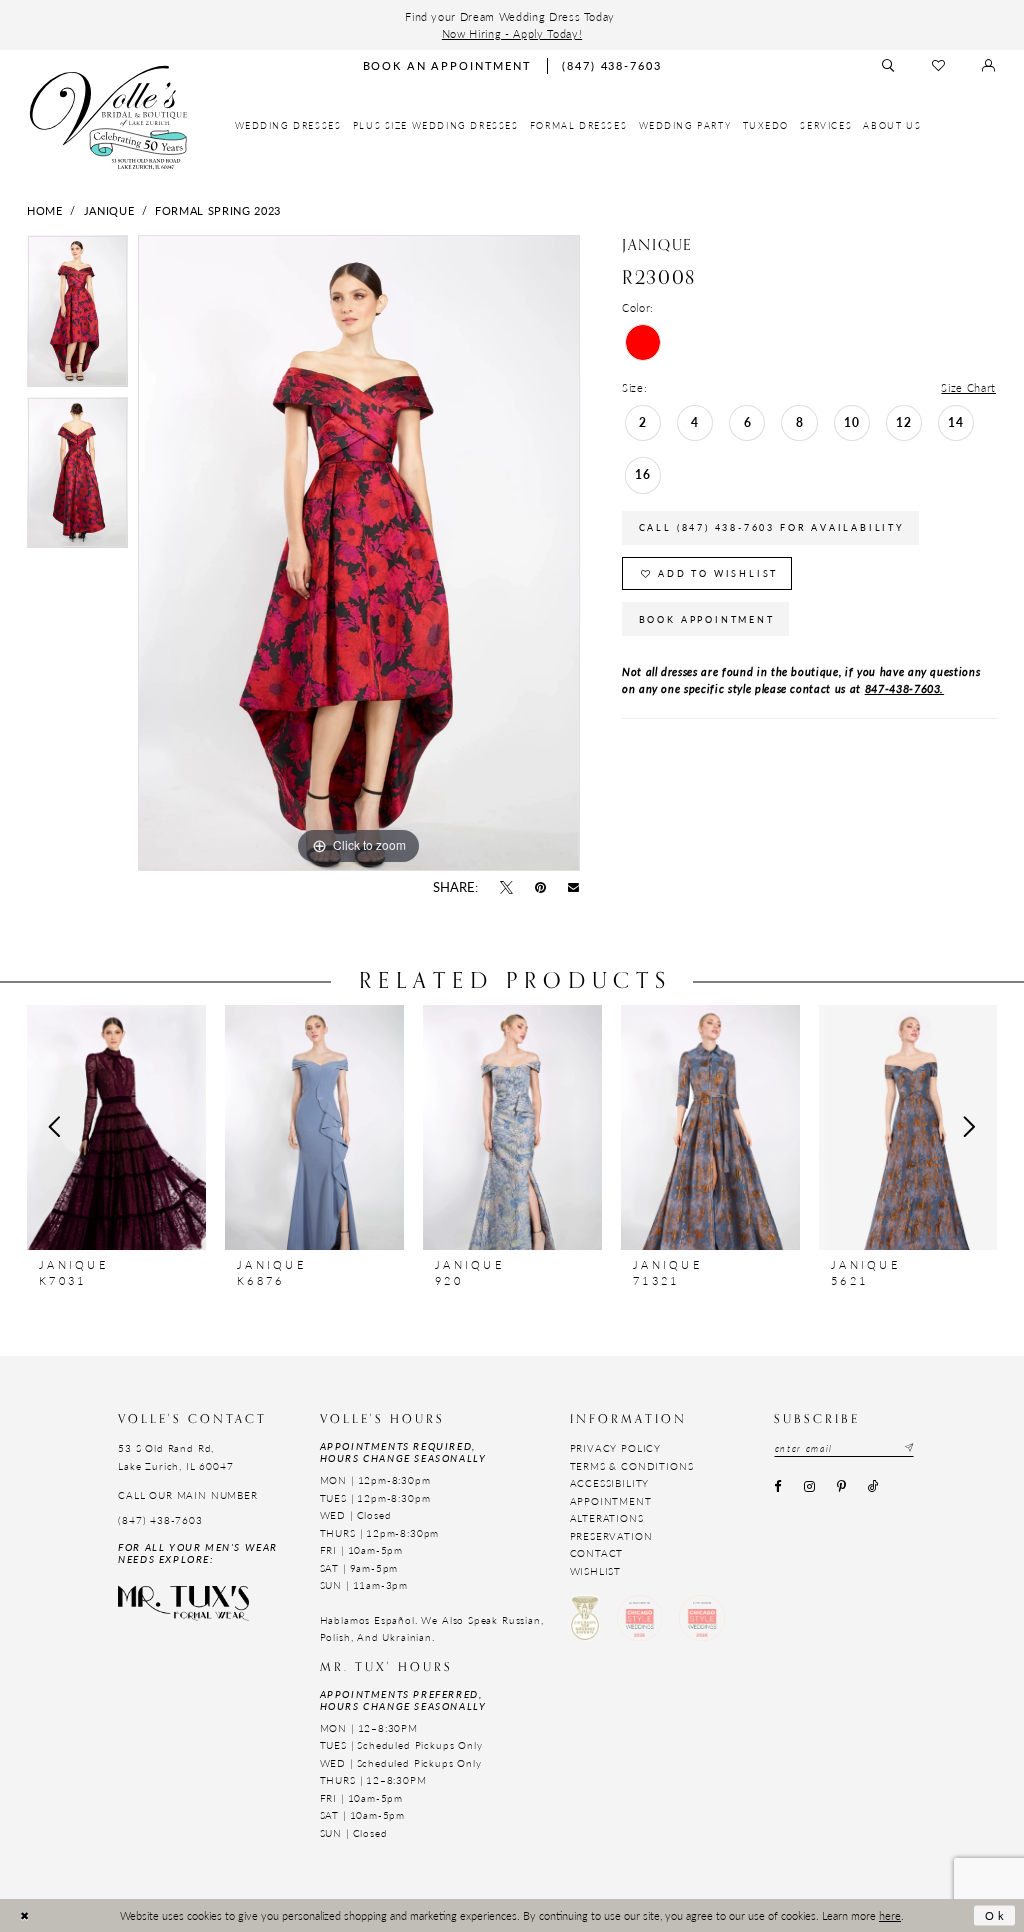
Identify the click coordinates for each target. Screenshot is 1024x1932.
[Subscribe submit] (908, 1448)
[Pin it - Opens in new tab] (541, 888)
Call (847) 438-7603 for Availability (772, 527)
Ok (996, 1915)
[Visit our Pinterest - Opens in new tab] (841, 1488)
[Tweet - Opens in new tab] (506, 888)
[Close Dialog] (24, 1915)
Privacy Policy (616, 1448)
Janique (109, 210)
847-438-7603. (905, 688)
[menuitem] (288, 126)
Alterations (607, 1518)
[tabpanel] (77, 316)
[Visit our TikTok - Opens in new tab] (874, 1488)
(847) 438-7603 (160, 1520)
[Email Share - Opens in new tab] (574, 888)
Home (45, 210)
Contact (597, 1553)
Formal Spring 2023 (218, 210)
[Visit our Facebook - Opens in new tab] (778, 1488)
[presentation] (116, 1127)
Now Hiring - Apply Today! (512, 33)
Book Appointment (707, 619)
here (890, 1915)
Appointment (611, 1501)
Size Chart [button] (968, 387)
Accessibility (610, 1483)
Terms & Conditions (632, 1466)
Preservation (611, 1536)
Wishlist (596, 1571)
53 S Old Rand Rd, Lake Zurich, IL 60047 (175, 1456)
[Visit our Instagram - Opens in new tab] (809, 1488)
